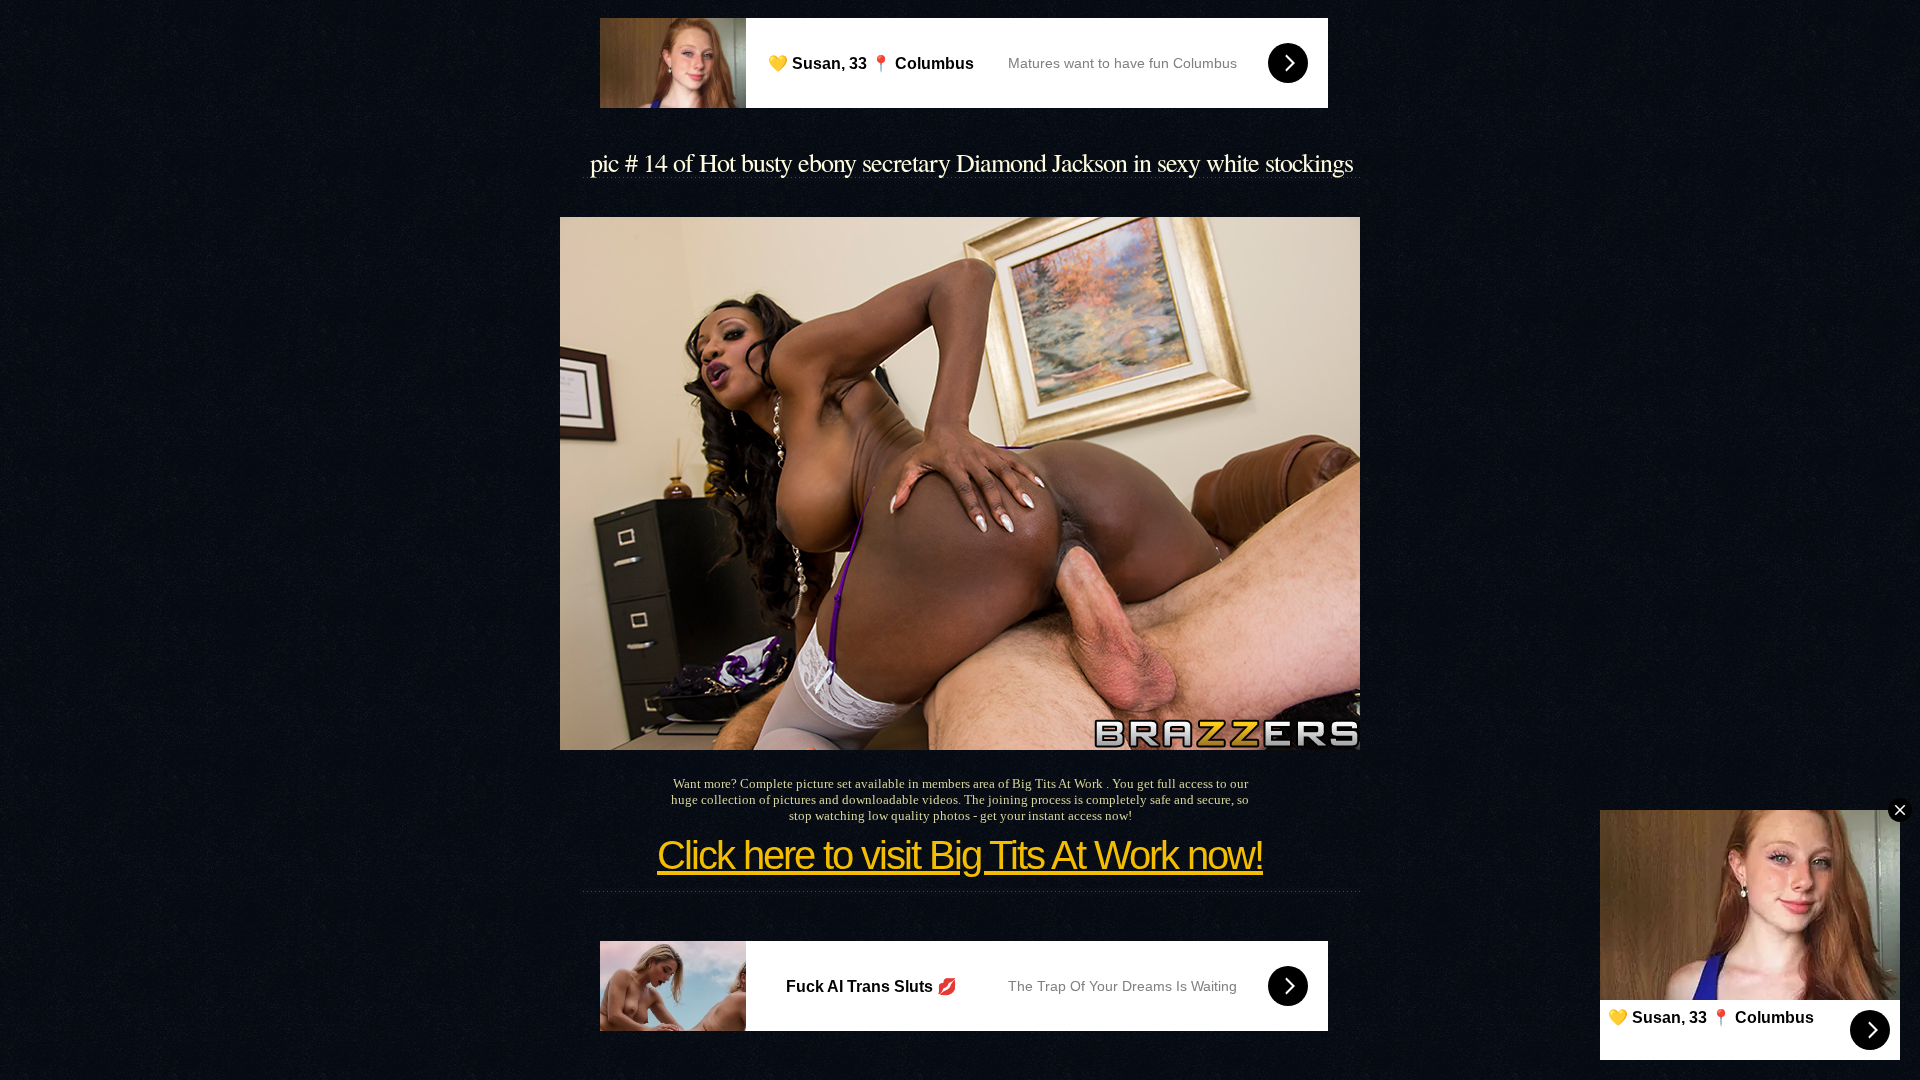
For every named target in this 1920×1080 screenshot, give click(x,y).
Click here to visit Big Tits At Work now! (960, 855)
